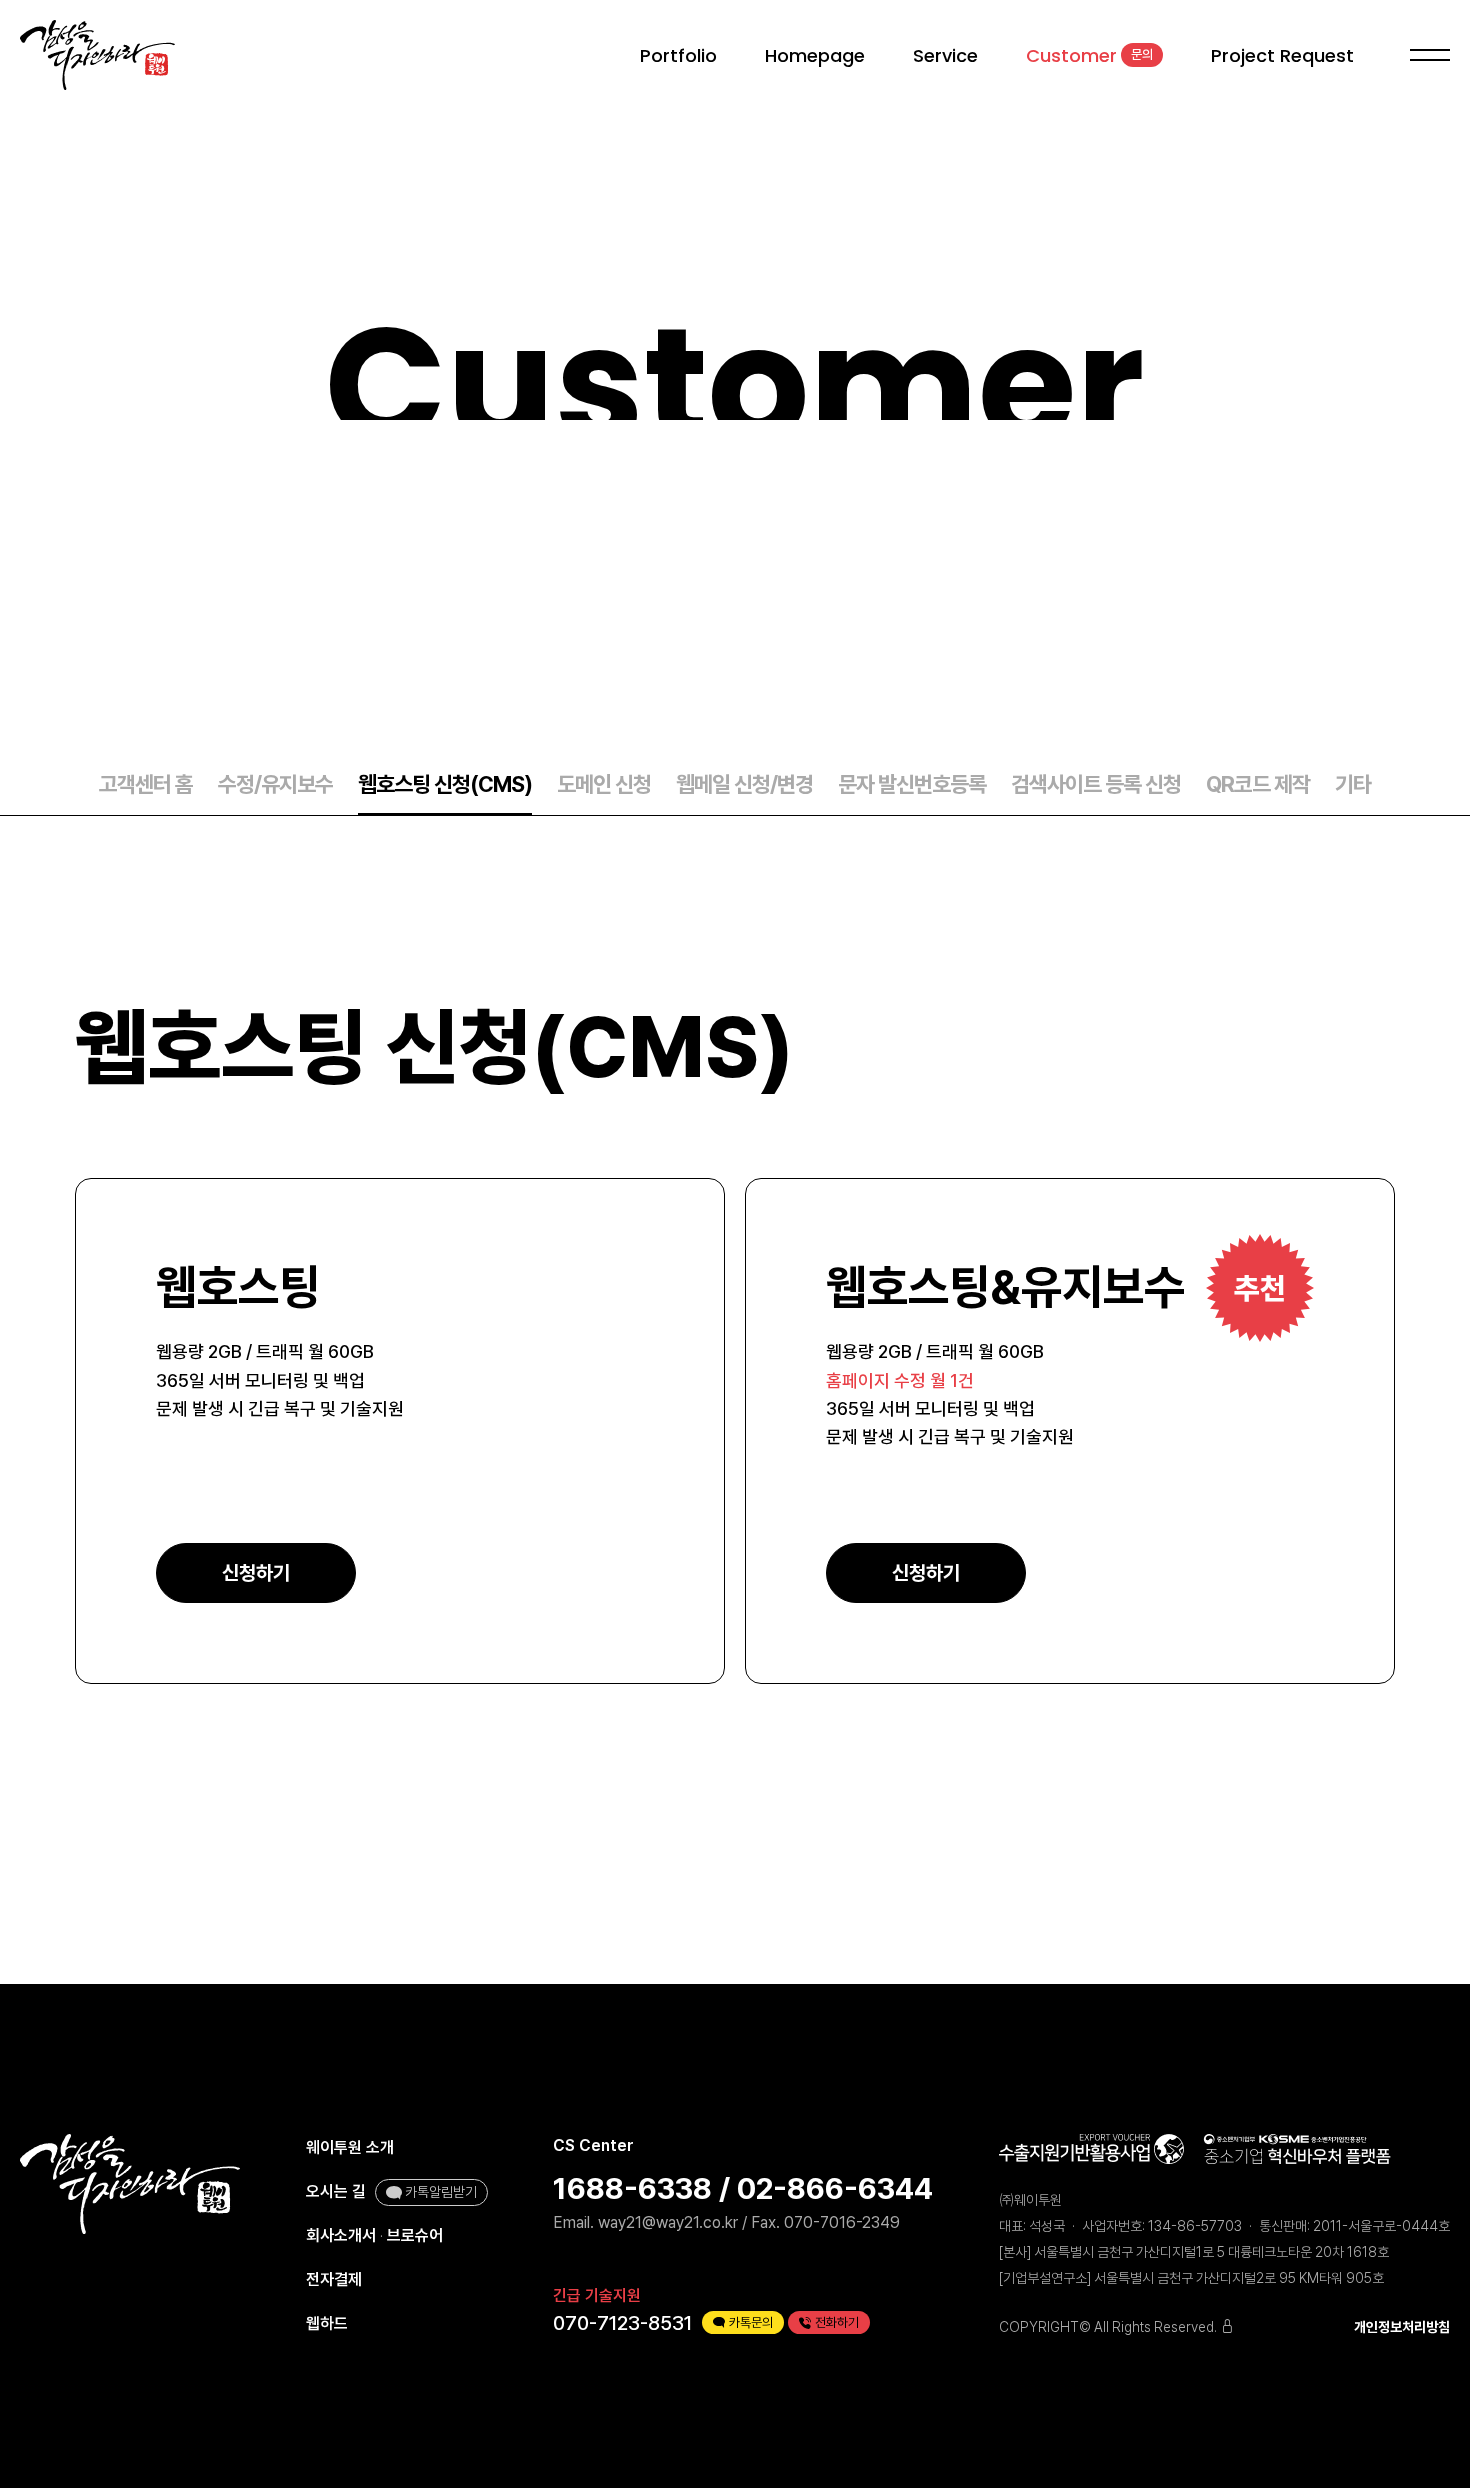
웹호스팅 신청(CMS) (445, 784)
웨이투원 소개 (350, 2147)
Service (945, 55)
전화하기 (837, 2322)
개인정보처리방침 (1402, 2327)
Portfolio (678, 55)
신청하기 (256, 1573)
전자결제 (334, 2279)
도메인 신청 (604, 784)
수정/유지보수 (275, 784)
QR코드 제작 (1258, 784)
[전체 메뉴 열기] (1426, 55)
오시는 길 (336, 2191)
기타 (1353, 784)
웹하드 (327, 2323)
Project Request (1282, 55)
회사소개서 (341, 2235)
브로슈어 (415, 2235)
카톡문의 (751, 2322)
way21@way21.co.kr (668, 2222)
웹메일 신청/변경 (744, 784)
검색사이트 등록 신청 (1096, 784)
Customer (1089, 55)
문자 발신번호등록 (912, 784)
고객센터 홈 (146, 784)
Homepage (815, 55)
